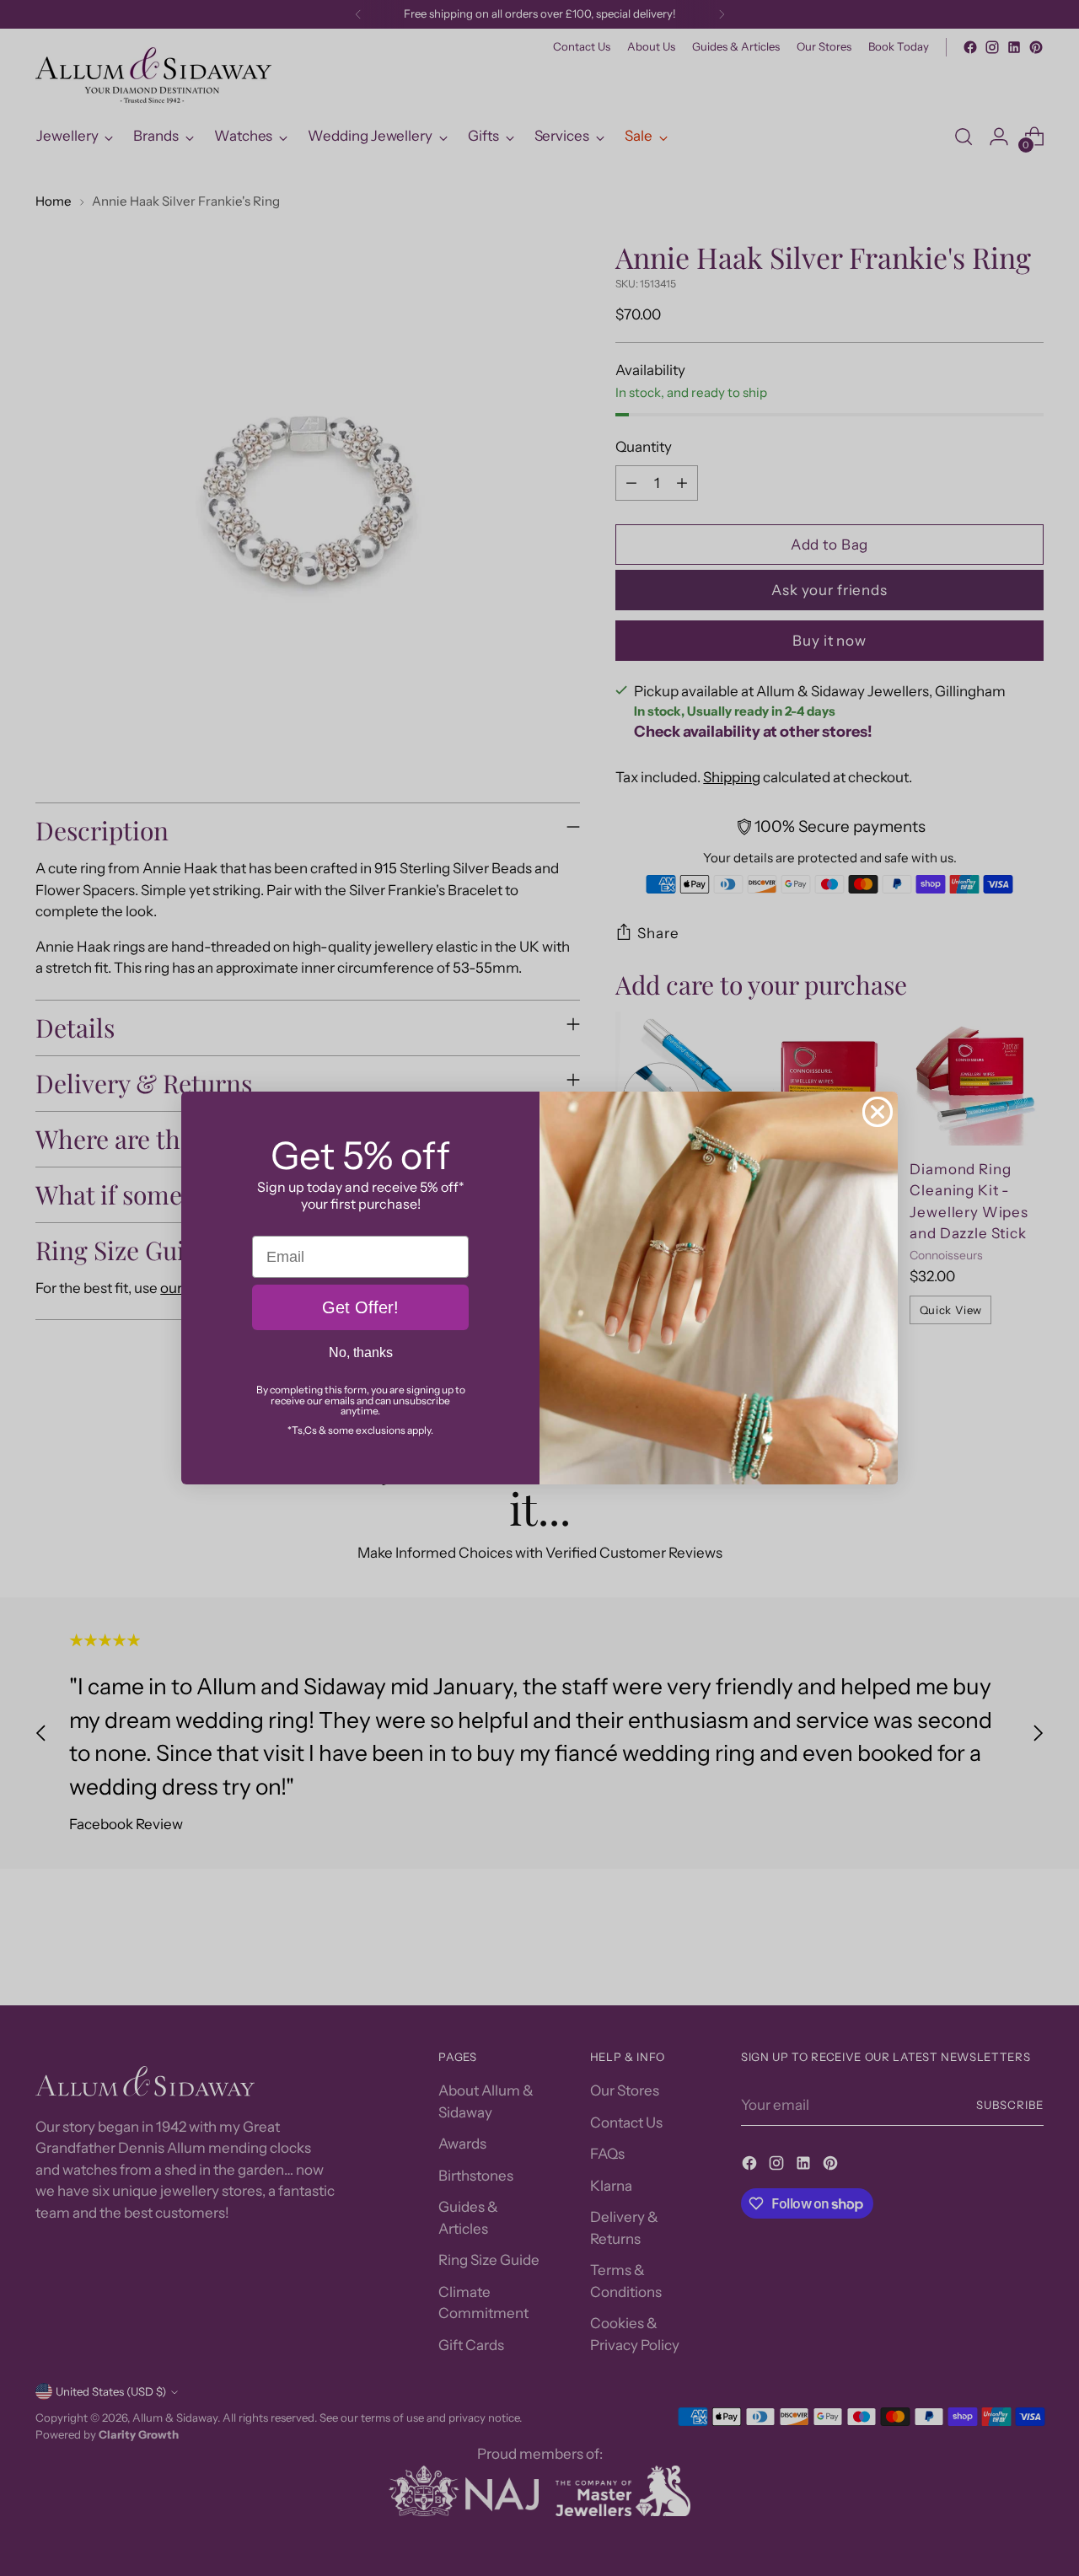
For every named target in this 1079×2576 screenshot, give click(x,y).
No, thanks (361, 1352)
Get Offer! (360, 1307)
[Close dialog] (878, 1112)
